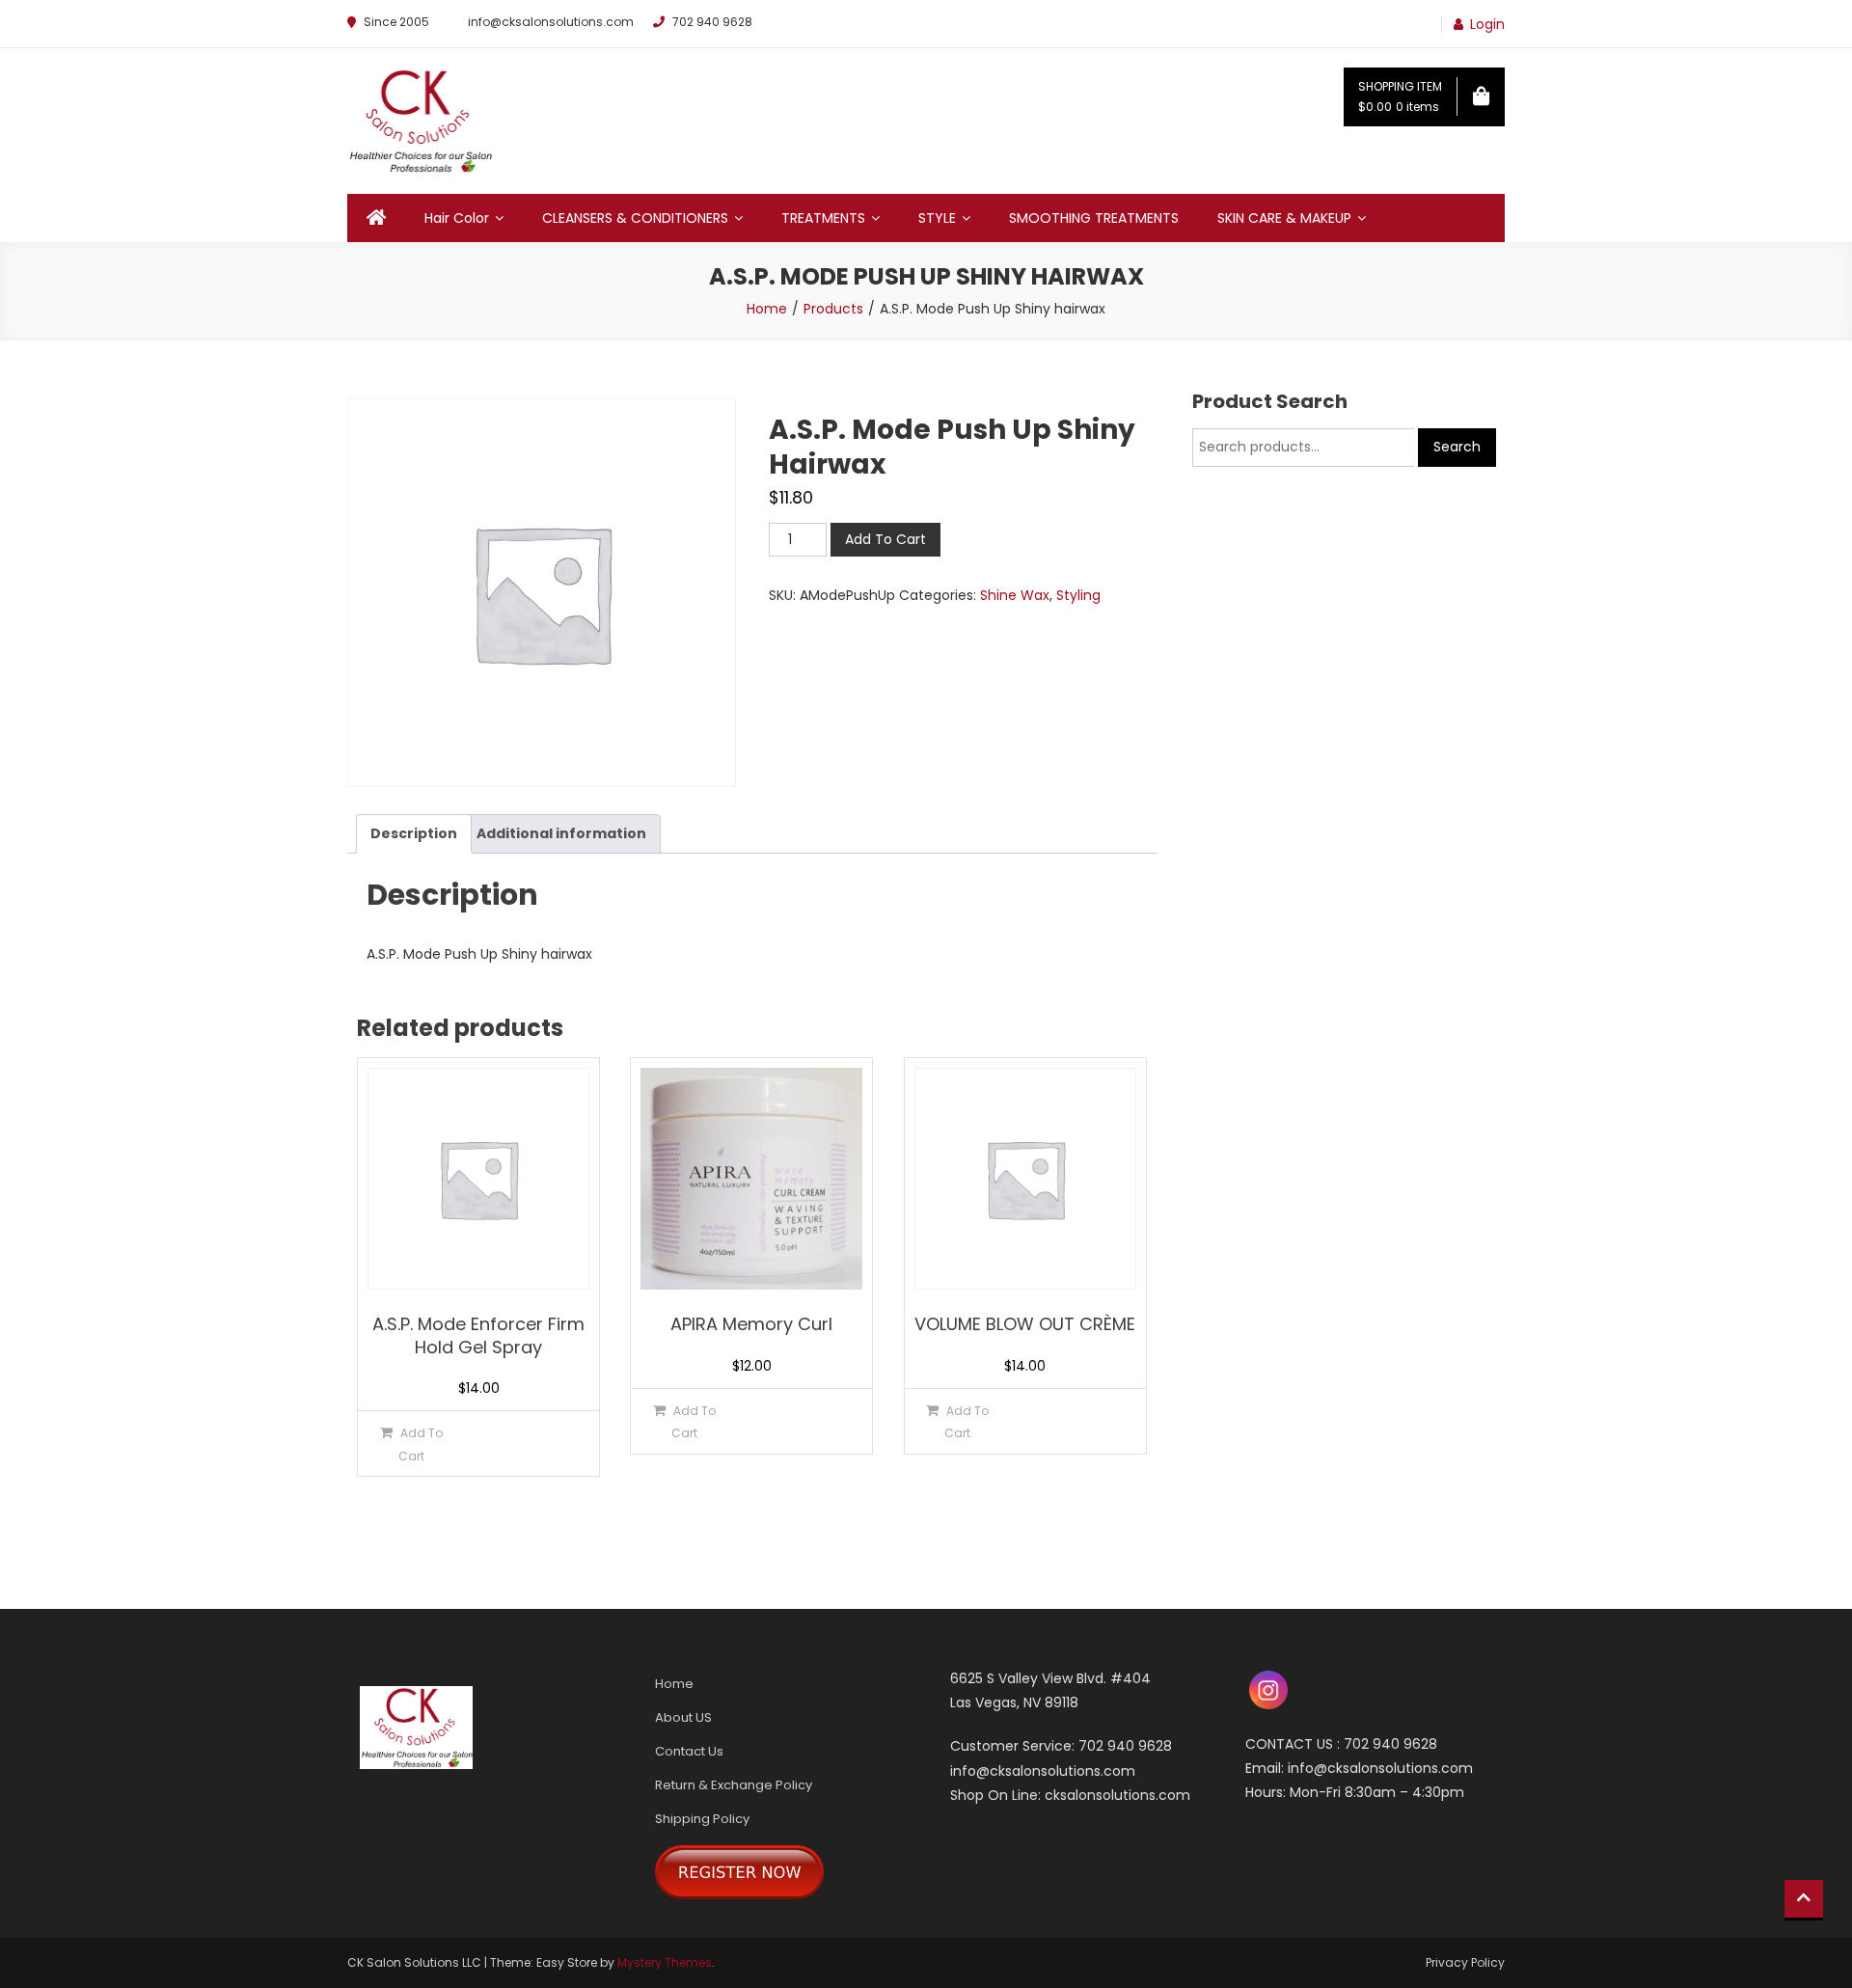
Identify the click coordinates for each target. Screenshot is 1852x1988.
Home (674, 1684)
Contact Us (689, 1751)
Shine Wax (1015, 595)
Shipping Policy (702, 1819)
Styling (1078, 595)
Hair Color (457, 218)
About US (683, 1717)
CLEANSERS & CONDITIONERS (635, 218)
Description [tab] (414, 833)
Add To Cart (885, 539)
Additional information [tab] (561, 833)
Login (1487, 24)
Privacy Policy (1465, 1962)
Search (1457, 447)
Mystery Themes (665, 1962)
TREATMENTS (823, 218)
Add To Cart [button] (421, 1444)
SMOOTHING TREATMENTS (1094, 218)
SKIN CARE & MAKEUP (1284, 218)
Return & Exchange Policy (734, 1785)
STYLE (937, 218)
